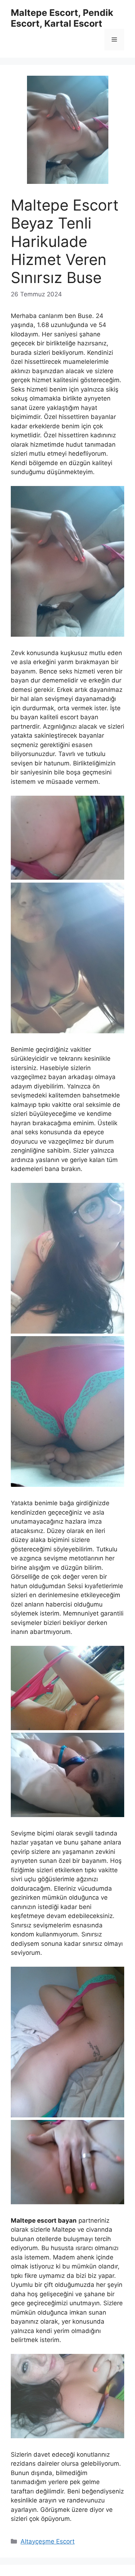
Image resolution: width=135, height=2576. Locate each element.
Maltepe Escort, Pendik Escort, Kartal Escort (62, 18)
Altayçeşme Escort (48, 2541)
